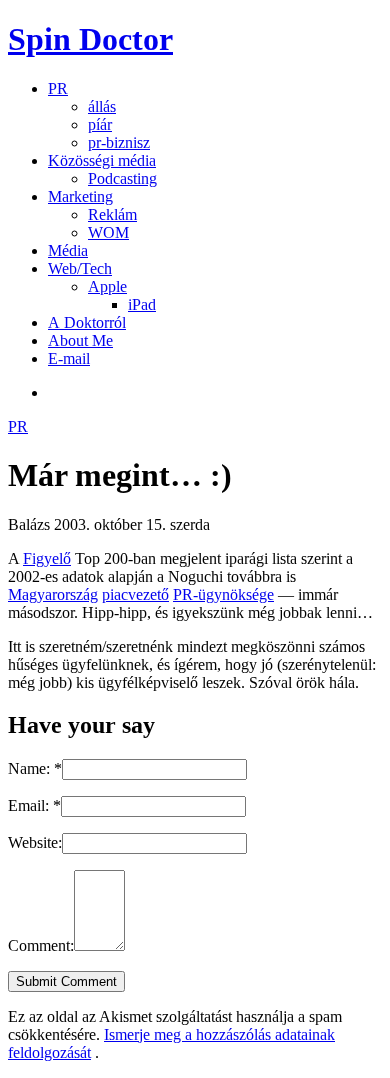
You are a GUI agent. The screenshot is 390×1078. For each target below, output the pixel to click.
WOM (108, 232)
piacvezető (135, 594)
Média (68, 250)
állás (102, 106)
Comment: (41, 945)
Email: (34, 805)
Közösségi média (102, 160)
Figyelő (47, 558)
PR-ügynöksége (223, 594)
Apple (107, 286)
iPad (142, 304)
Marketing (80, 196)
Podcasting (122, 178)
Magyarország (53, 594)
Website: (35, 842)
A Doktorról (87, 322)
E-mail (69, 358)
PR (58, 88)
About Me (80, 340)
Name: (35, 768)
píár (100, 124)
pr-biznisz (119, 142)
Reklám (112, 214)
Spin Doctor (90, 39)
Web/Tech (80, 268)
